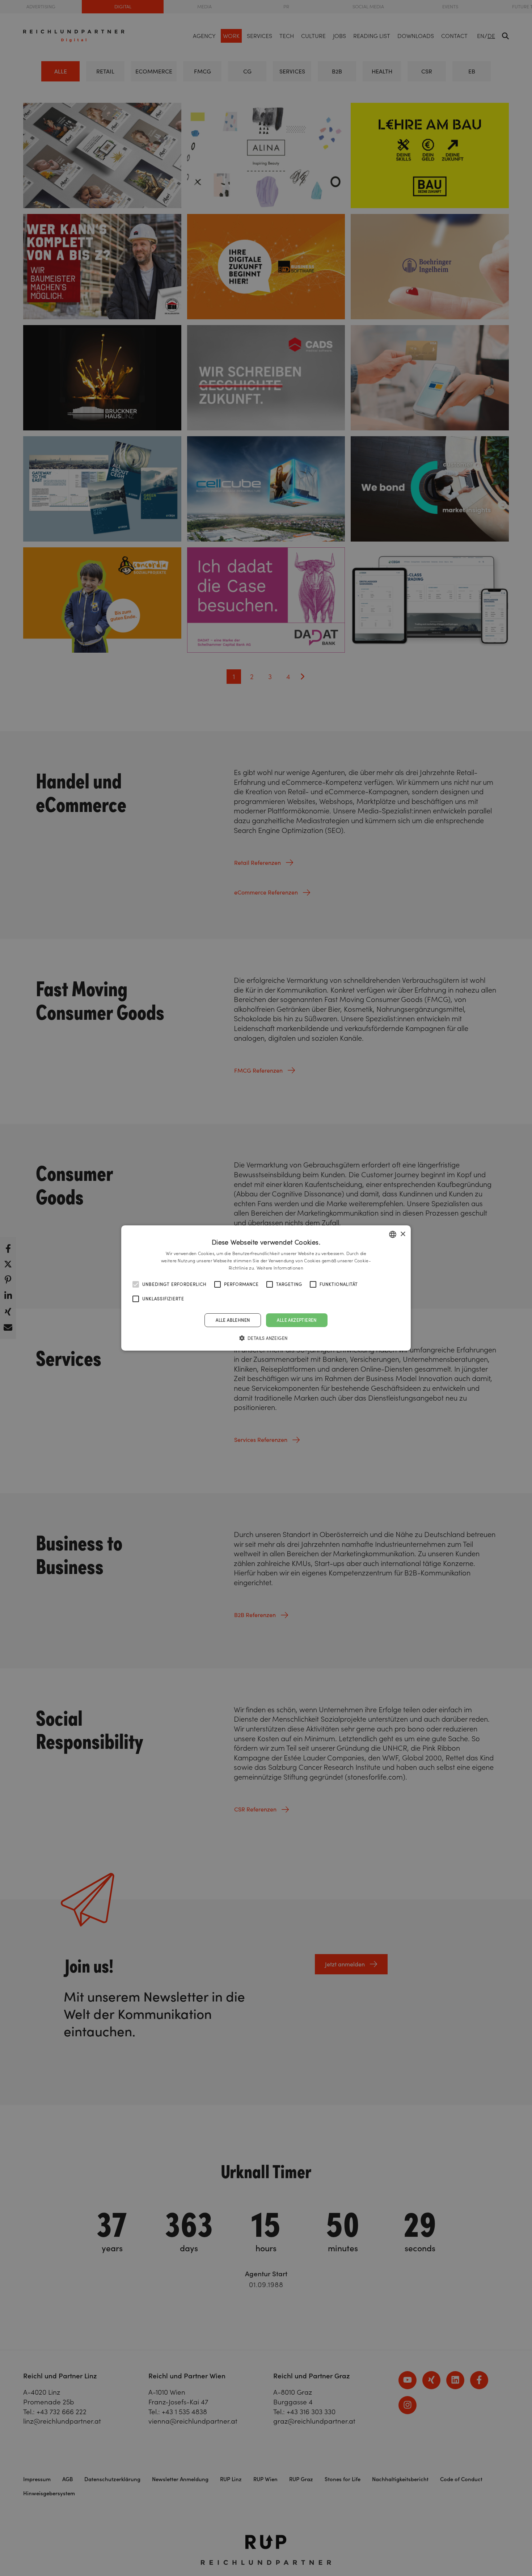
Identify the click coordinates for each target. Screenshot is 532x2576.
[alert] (266, 1288)
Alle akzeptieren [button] (297, 1320)
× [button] (403, 1234)
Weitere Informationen (280, 1268)
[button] (266, 1338)
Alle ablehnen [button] (233, 1320)
